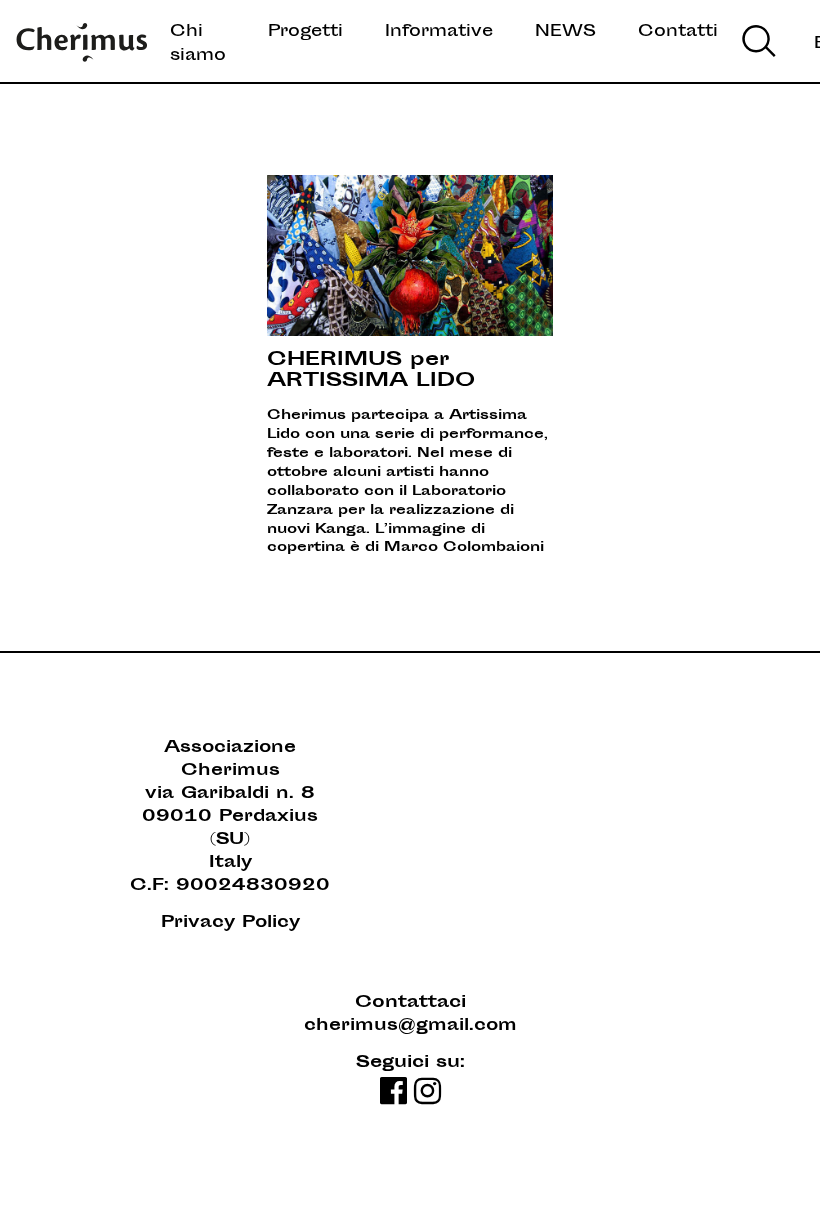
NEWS (565, 32)
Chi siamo (198, 44)
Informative (439, 32)
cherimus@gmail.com (410, 1026)
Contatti (678, 32)
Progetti (305, 32)
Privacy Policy (230, 923)
